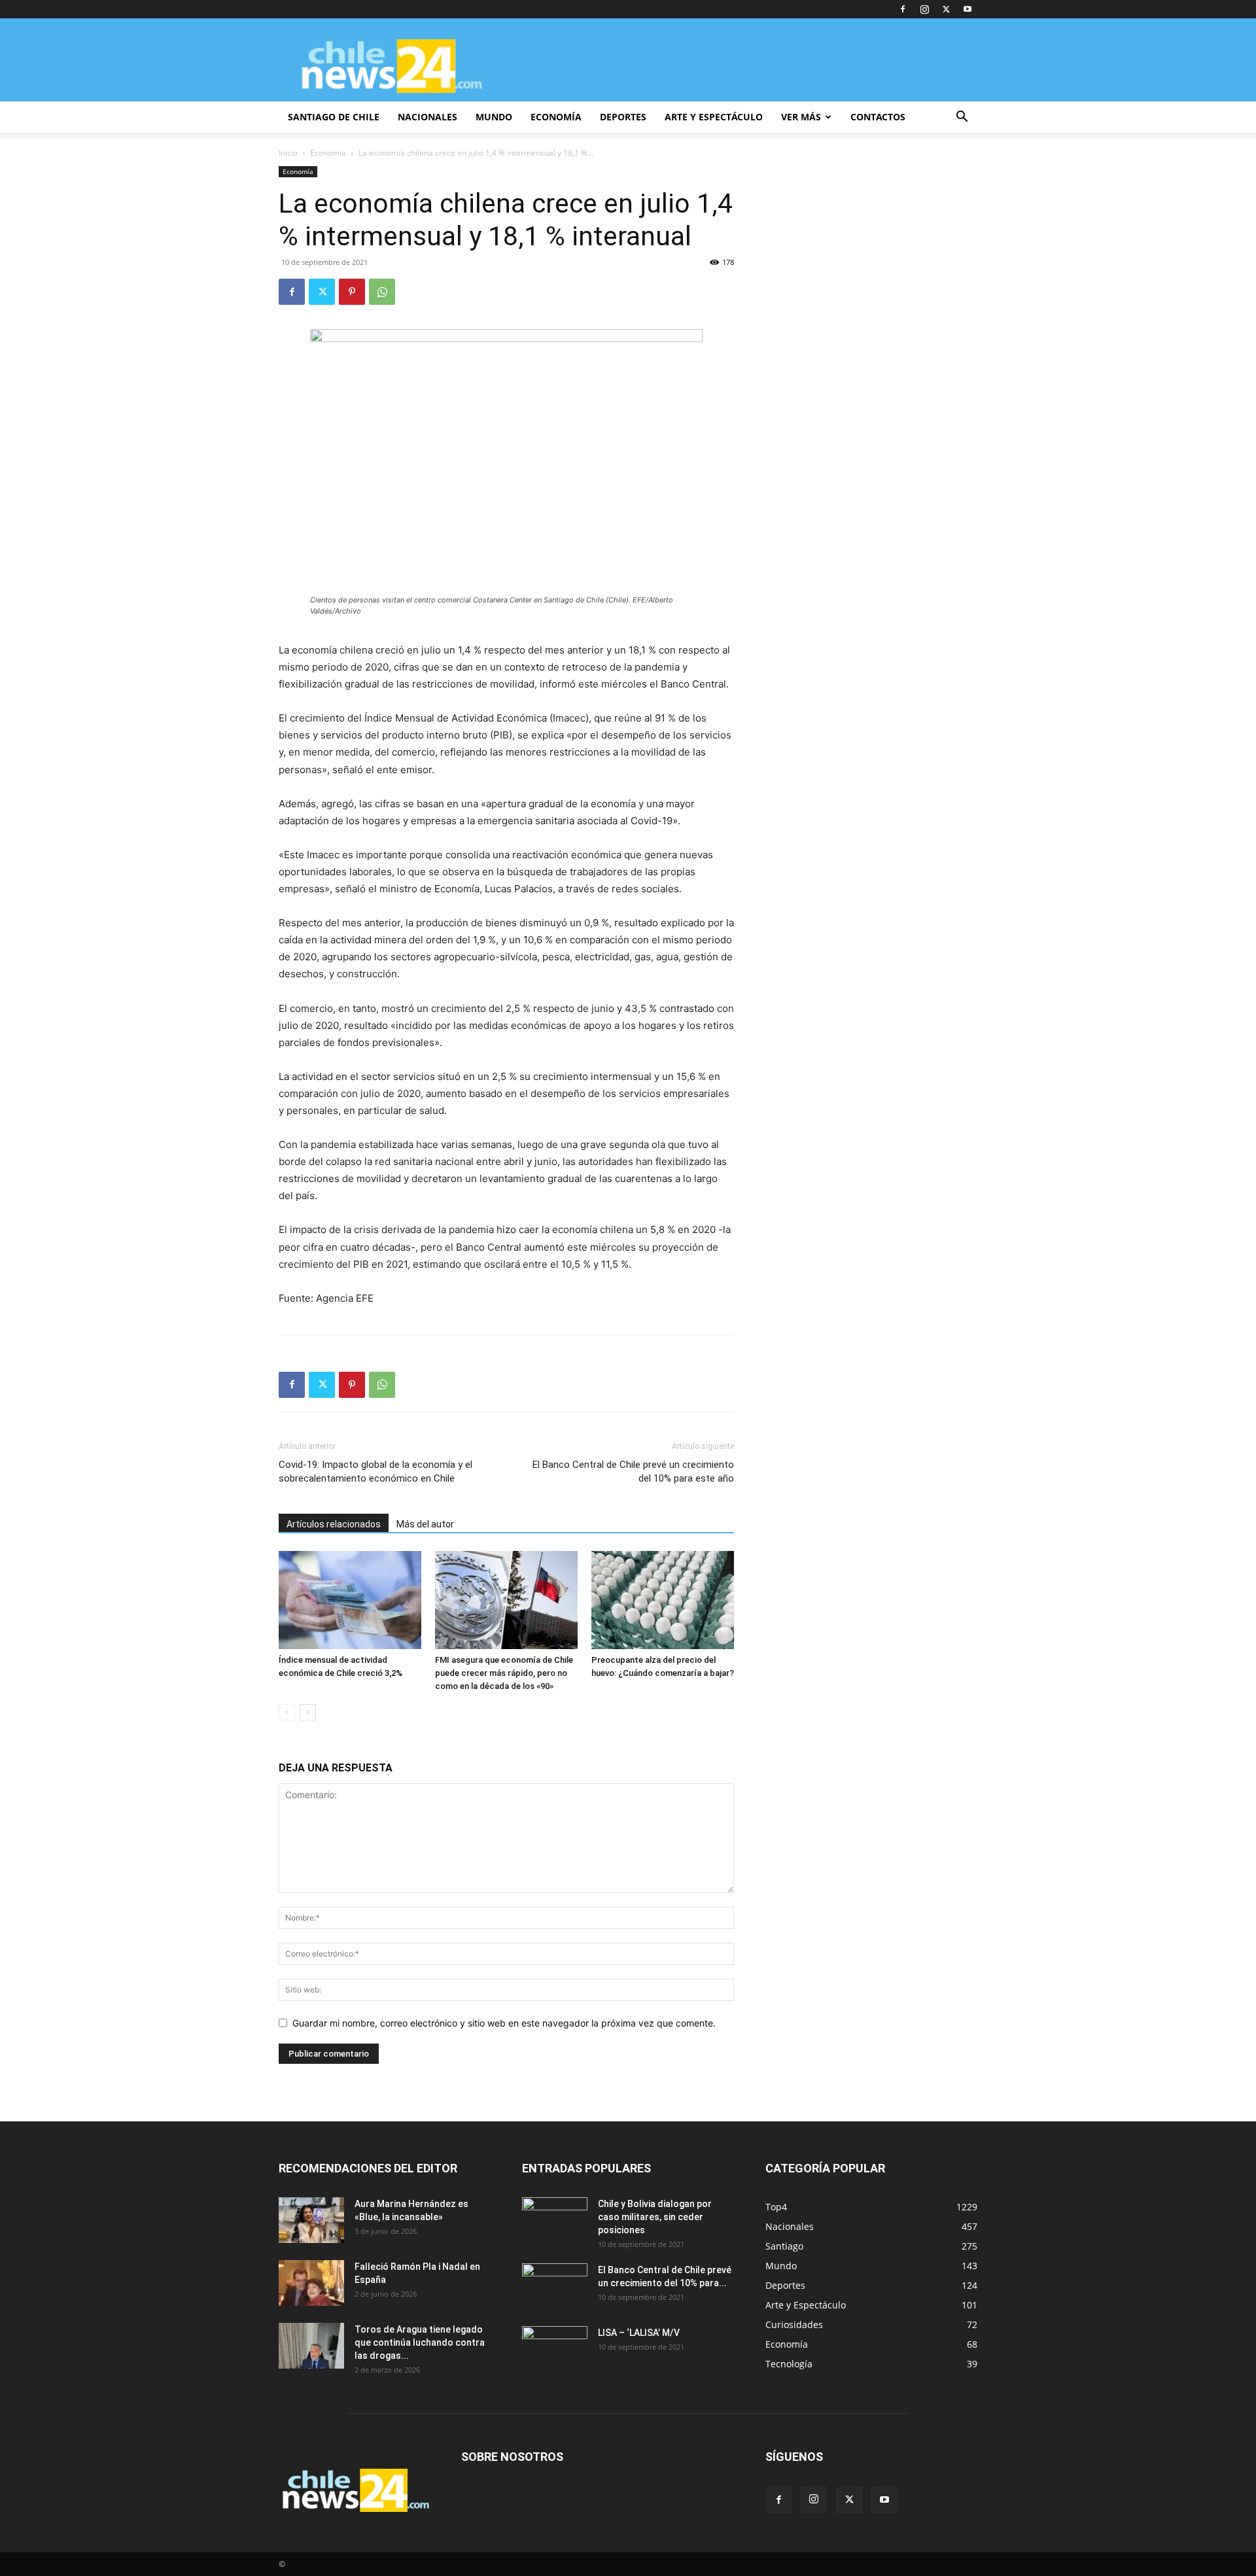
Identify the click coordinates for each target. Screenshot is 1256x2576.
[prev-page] (287, 1712)
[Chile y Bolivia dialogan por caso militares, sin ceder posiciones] (555, 2220)
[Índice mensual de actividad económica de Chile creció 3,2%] (350, 1600)
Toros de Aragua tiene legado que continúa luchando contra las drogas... (420, 2342)
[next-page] (308, 1712)
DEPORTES (623, 117)
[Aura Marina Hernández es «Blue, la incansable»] (311, 2220)
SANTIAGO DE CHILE (334, 117)
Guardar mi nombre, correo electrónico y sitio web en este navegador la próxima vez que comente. (504, 2023)
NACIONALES (427, 117)
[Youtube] (968, 9)
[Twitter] (946, 9)
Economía (328, 153)
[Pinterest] (352, 292)
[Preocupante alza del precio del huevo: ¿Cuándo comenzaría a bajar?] (663, 1600)
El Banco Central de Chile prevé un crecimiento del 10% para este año (633, 1471)
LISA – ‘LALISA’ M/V (639, 2333)
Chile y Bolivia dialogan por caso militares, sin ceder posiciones (655, 2217)
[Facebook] (903, 9)
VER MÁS (801, 117)
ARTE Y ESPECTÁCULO (714, 117)
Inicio (288, 153)
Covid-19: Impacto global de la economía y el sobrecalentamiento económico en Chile (375, 1471)
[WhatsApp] (382, 292)
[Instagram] (924, 9)
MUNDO (494, 117)
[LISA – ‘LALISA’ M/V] (555, 2349)
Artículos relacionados (334, 1524)
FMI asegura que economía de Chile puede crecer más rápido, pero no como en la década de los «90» (504, 1673)
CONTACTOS (878, 117)
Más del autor (425, 1524)
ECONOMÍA (556, 117)
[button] (962, 118)
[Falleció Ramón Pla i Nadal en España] (311, 2283)
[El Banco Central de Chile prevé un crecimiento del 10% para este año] (555, 2286)
